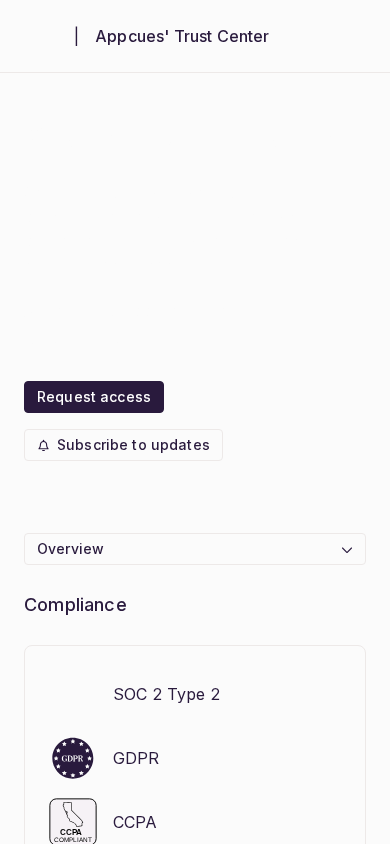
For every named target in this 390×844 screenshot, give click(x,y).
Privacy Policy (102, 347)
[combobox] (195, 549)
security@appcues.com (136, 311)
